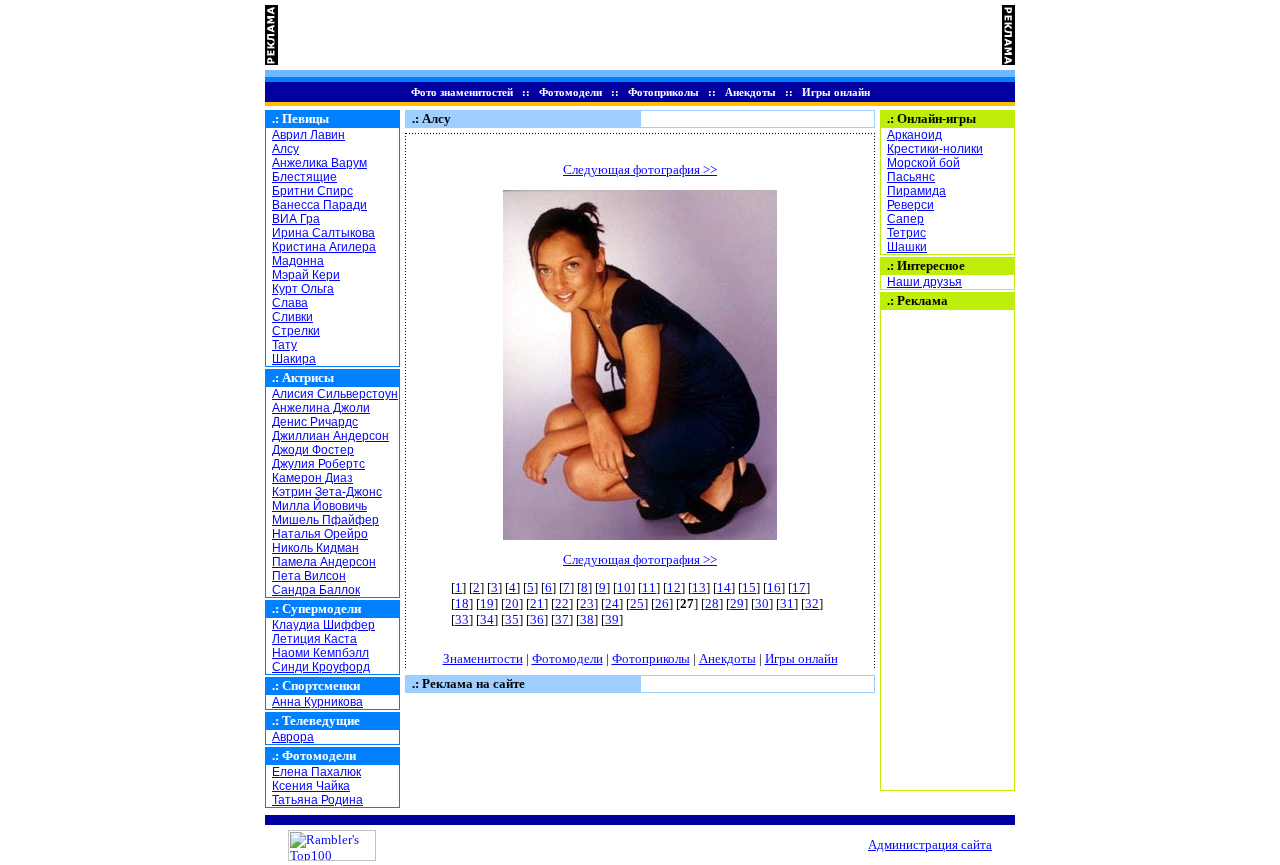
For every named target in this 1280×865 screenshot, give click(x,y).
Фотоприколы (663, 92)
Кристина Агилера (324, 247)
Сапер (905, 219)
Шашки (907, 247)
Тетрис (906, 233)
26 (662, 603)
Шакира (294, 359)
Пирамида (916, 191)
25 (637, 603)
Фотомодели (570, 92)
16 (774, 587)
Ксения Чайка (311, 786)
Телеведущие (321, 720)
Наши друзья (924, 282)
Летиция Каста (314, 639)
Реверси (910, 205)
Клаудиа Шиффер (323, 625)
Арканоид (914, 135)
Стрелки (296, 331)
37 (562, 619)
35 (512, 619)
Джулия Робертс (318, 464)
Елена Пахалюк (316, 772)
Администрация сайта (930, 844)
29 (737, 603)
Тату (284, 345)
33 (462, 619)
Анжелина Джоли (321, 408)
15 (749, 587)
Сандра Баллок (316, 590)
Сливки (292, 317)
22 (562, 603)
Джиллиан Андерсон (330, 436)
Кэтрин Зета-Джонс (327, 492)
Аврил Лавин (308, 135)
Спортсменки (321, 685)
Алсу (285, 149)
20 (512, 603)
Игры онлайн (836, 92)
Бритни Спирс (312, 191)
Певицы (305, 118)
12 (674, 587)
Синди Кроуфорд (321, 667)
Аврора (293, 737)
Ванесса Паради (319, 205)
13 (699, 587)
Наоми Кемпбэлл (320, 653)
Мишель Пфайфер (325, 520)
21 (537, 603)
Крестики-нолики (935, 149)
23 (587, 603)
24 (612, 603)
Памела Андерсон (324, 562)
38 (587, 619)
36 (537, 619)
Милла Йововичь (319, 506)
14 (724, 587)
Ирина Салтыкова (323, 233)
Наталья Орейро (320, 534)
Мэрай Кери (306, 275)
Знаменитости (483, 658)
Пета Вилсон (309, 576)
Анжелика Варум (319, 163)
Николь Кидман (315, 548)
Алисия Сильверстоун (335, 394)
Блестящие (304, 177)
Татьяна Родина (317, 800)
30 (762, 603)
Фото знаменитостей (462, 92)
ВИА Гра (296, 219)
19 (487, 603)
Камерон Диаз (312, 478)
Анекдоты (750, 92)
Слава (290, 303)
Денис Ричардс (315, 422)
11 (649, 587)
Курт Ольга (303, 289)
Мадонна (298, 261)
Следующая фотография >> (640, 169)
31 (787, 603)
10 (624, 587)
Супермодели (321, 608)
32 (812, 603)
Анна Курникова (317, 702)
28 (712, 603)
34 (487, 619)
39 (612, 619)
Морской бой (923, 163)
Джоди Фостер (313, 450)
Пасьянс (911, 177)
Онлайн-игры (936, 118)
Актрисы (308, 377)
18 (462, 603)
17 (799, 587)
